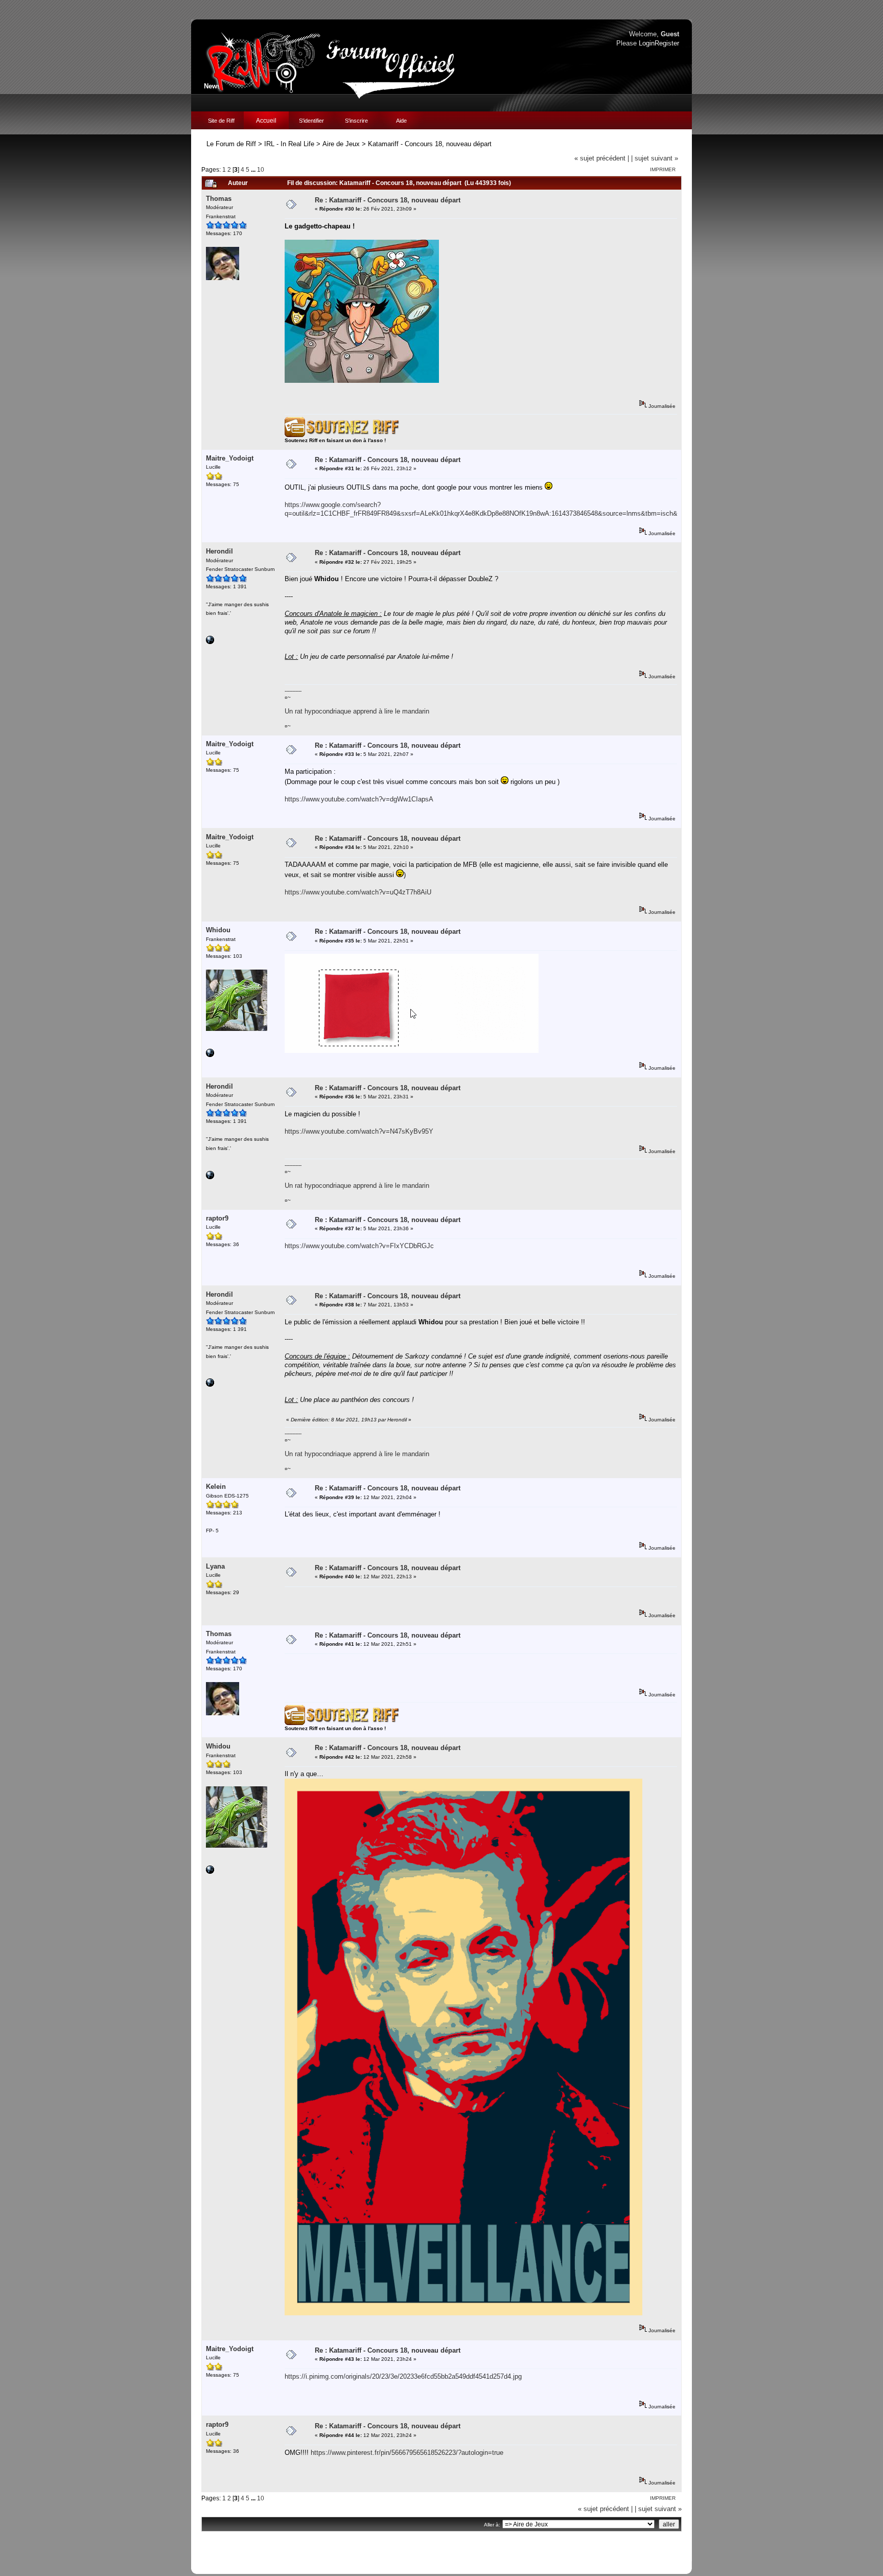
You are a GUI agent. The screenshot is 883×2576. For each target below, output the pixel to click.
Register (667, 43)
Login (647, 43)
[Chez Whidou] (210, 1055)
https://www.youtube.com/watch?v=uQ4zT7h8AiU (358, 892)
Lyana (215, 1566)
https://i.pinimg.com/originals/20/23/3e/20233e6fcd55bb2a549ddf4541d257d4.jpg (403, 2376)
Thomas (219, 199)
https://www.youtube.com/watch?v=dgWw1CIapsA (359, 799)
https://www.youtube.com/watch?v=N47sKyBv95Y (359, 1131)
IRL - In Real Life (289, 144)
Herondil (219, 551)
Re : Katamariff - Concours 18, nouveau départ (388, 200)
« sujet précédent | (602, 158)
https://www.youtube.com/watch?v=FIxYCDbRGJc (359, 1246)
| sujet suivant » (655, 158)
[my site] (210, 642)
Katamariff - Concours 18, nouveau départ (430, 144)
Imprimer (663, 169)
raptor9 (217, 1218)
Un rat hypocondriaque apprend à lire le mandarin (357, 711)
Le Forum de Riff (231, 144)
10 (261, 169)
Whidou (218, 930)
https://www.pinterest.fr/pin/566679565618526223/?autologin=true (407, 2453)
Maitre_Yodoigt (230, 458)
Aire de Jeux (341, 144)
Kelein (216, 1487)
